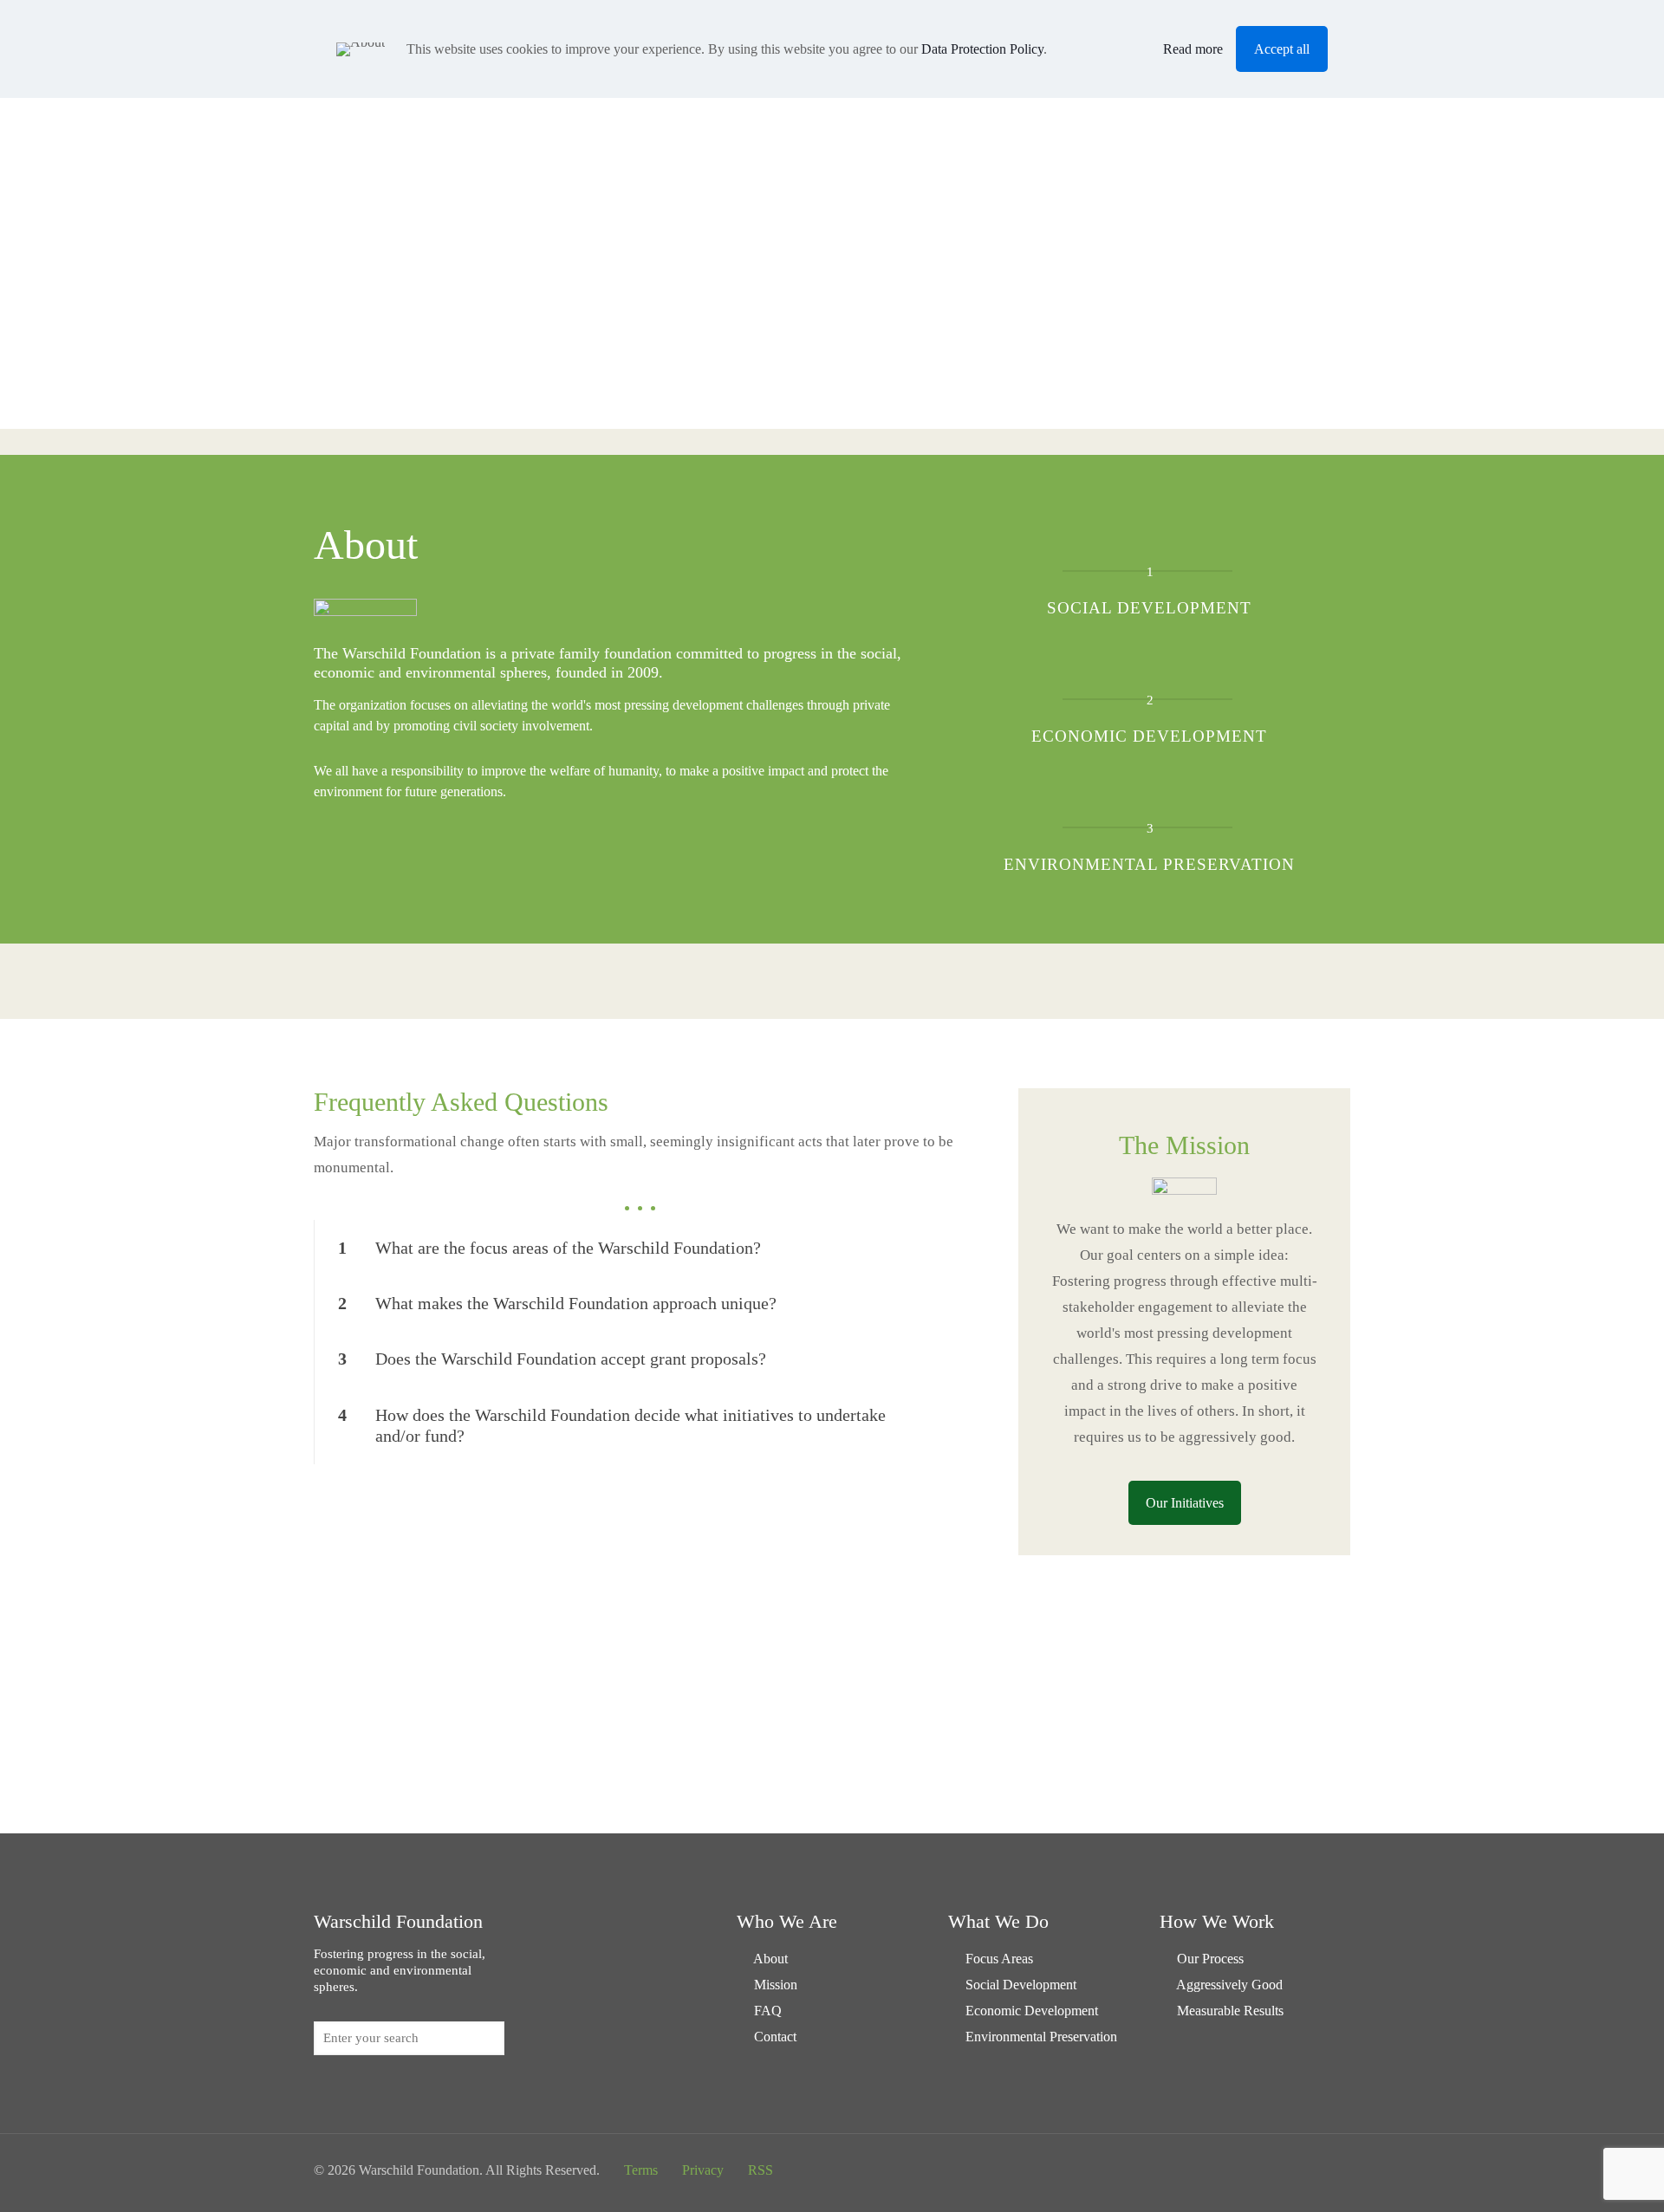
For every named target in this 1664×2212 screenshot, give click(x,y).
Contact (775, 2037)
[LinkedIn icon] (1308, 2170)
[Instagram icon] (1326, 2170)
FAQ (768, 2011)
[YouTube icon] (1290, 2170)
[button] (640, 1248)
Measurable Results (1230, 2011)
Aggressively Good (1229, 1985)
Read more (1193, 49)
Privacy (703, 2170)
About (770, 1959)
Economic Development (1032, 2011)
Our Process (1210, 1959)
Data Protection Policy (982, 49)
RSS (760, 2170)
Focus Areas (999, 1959)
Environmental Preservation (1041, 2037)
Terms (641, 2170)
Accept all (1282, 49)
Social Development (1021, 1985)
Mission (776, 1985)
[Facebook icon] (1254, 2170)
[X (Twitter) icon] (1272, 2170)
